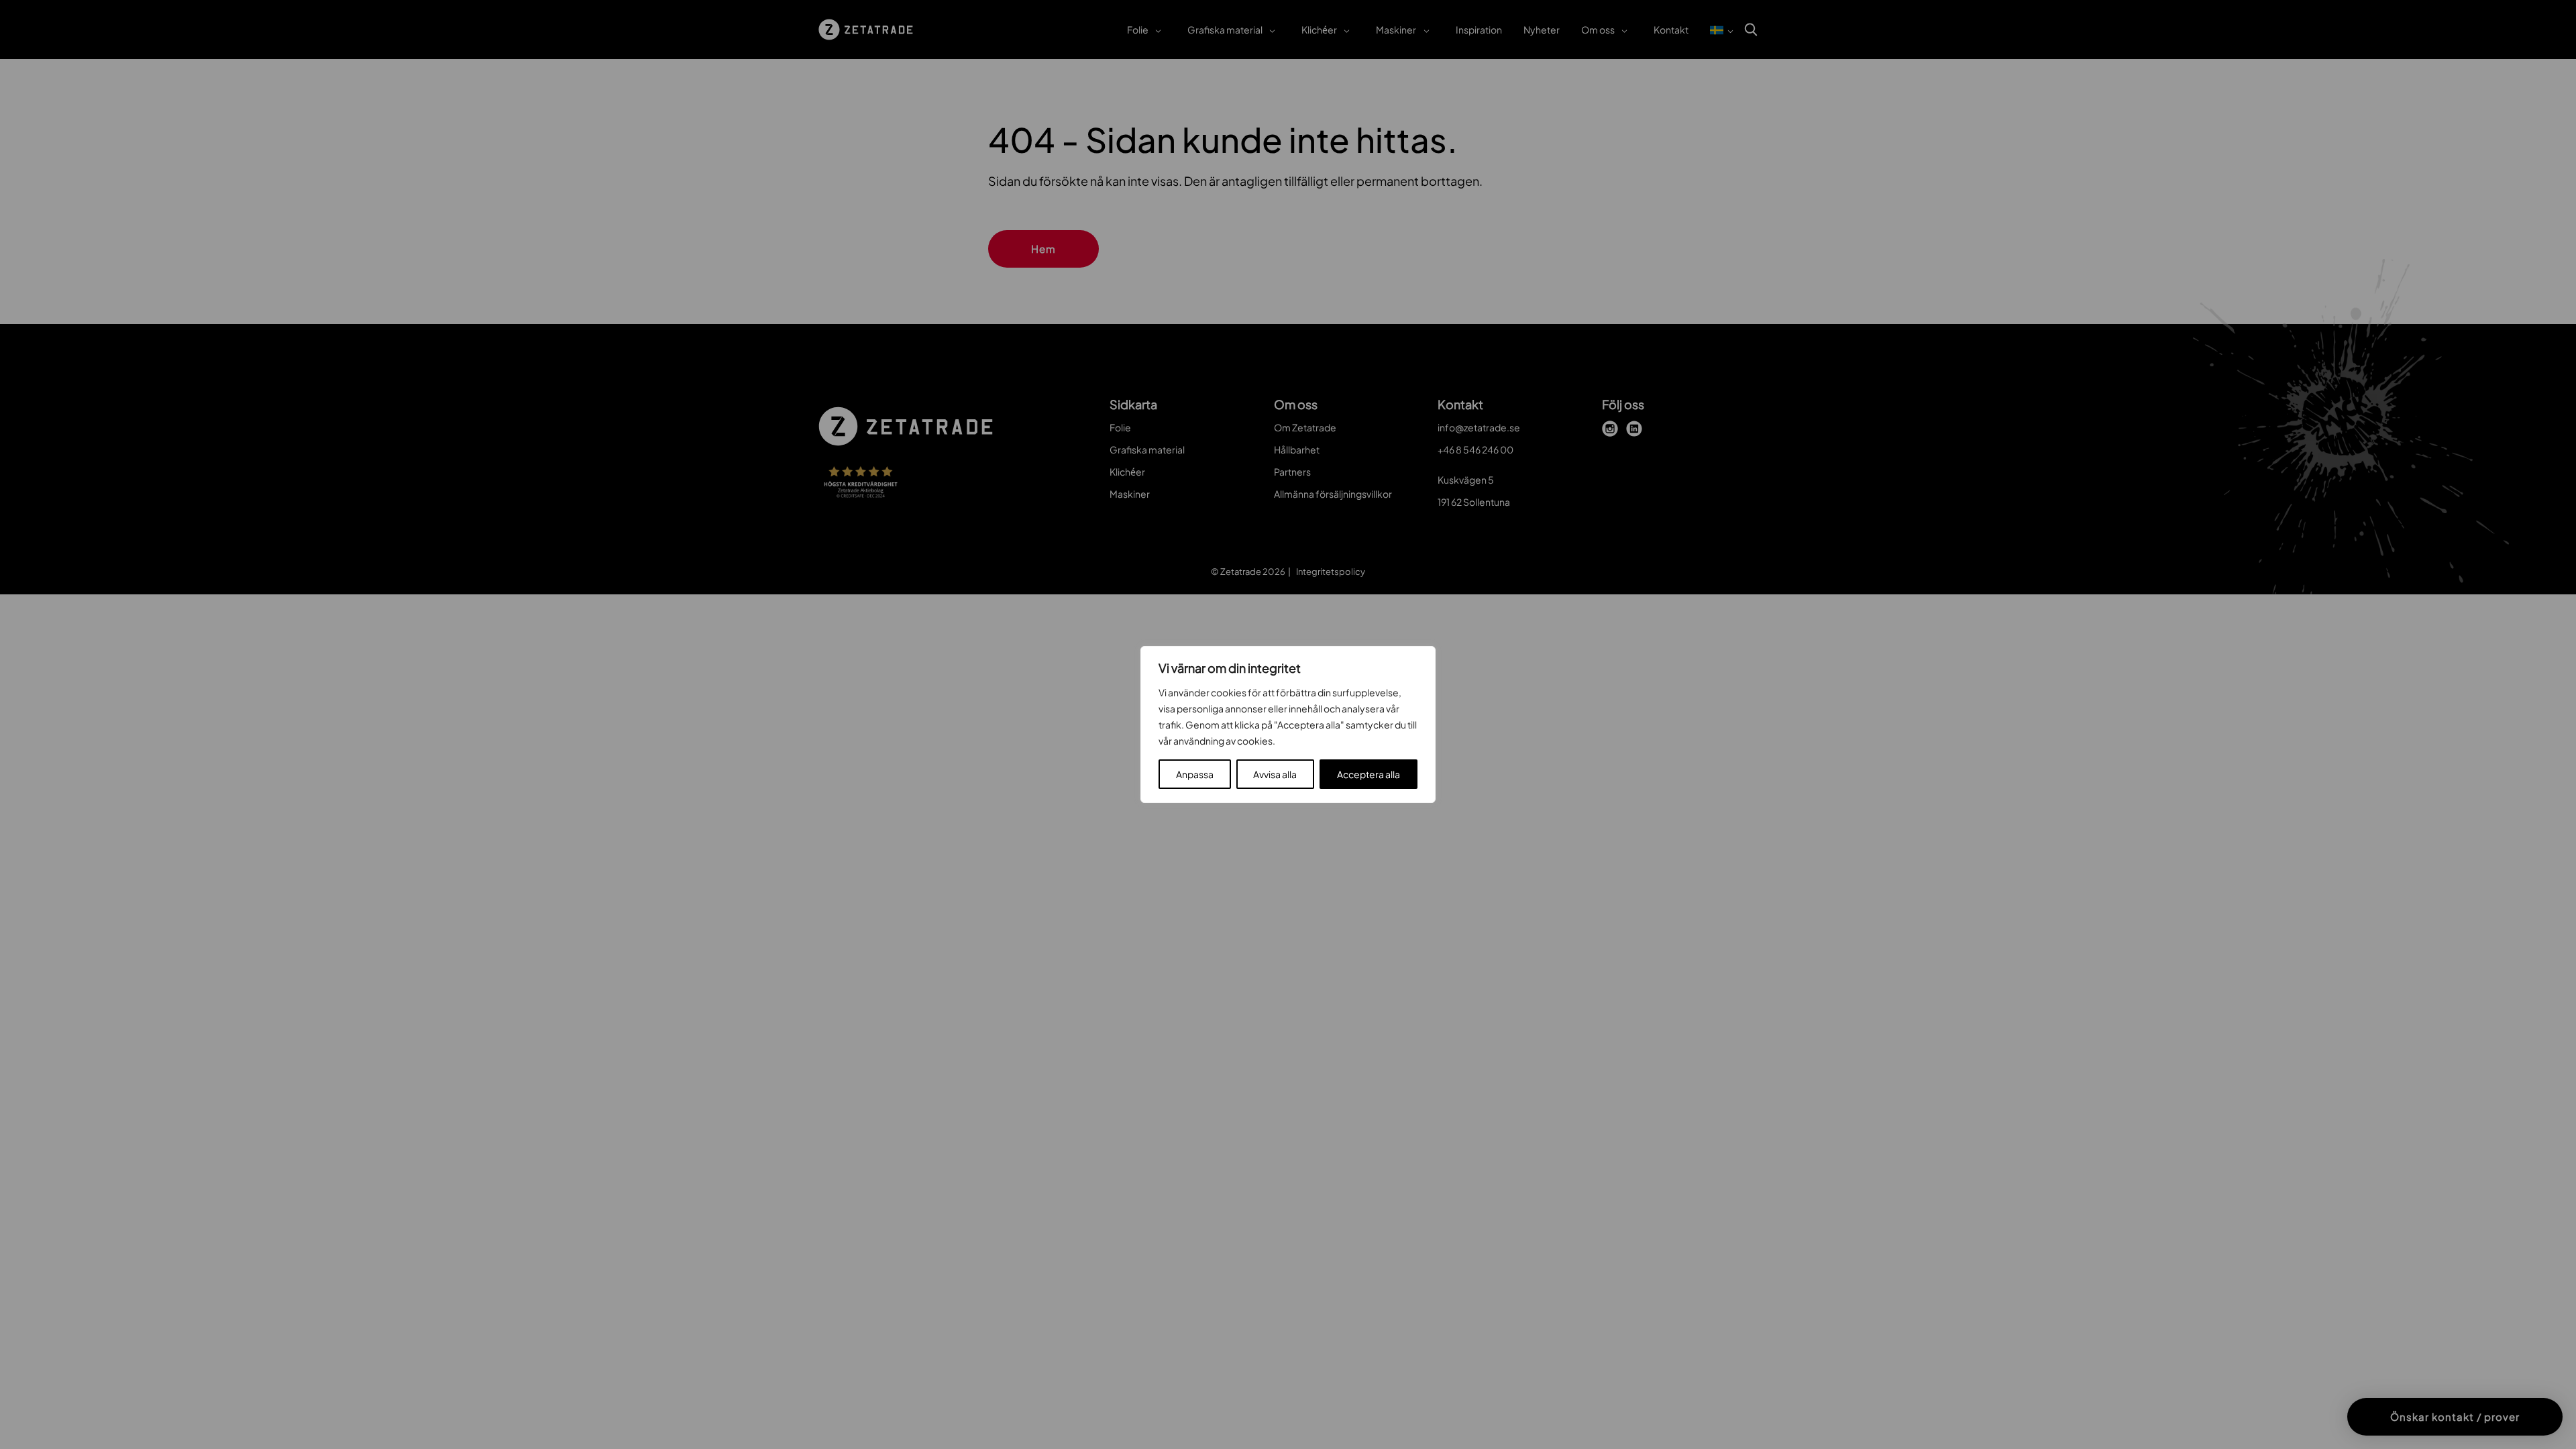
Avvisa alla (1275, 774)
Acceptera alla (1368, 774)
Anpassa (1195, 774)
